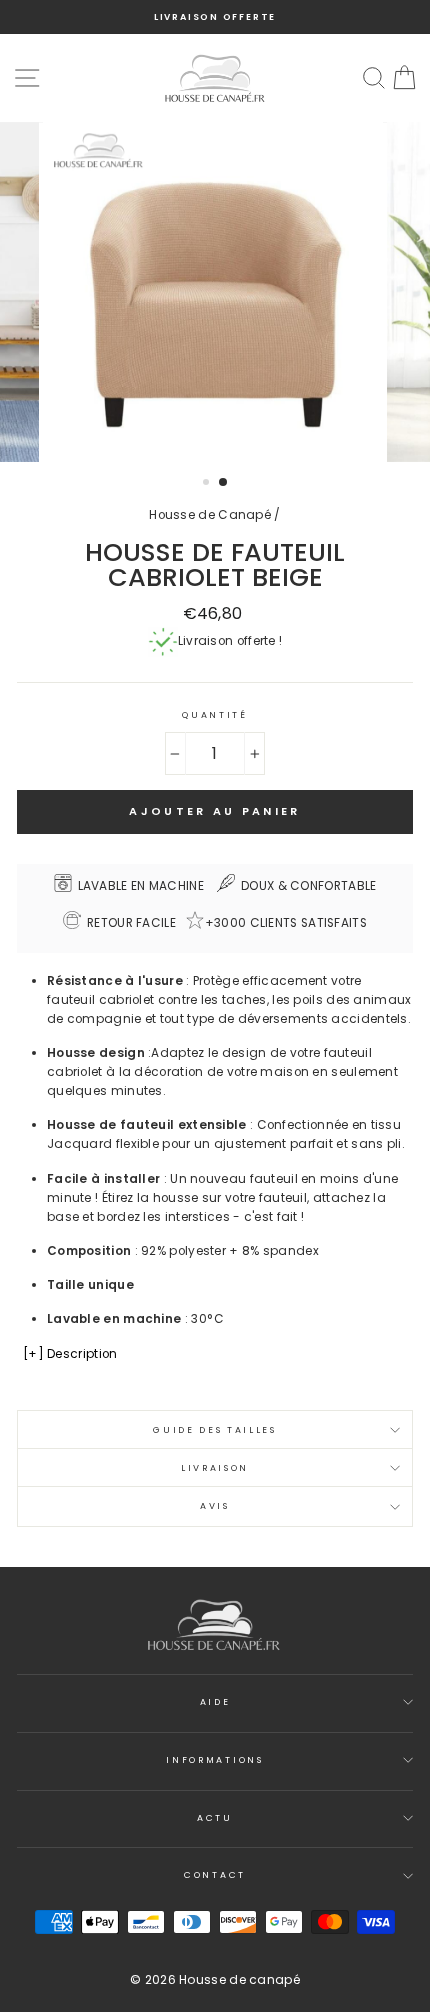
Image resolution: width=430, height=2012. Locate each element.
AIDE (215, 1702)
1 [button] (208, 484)
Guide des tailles (215, 1430)
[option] (215, 17)
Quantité (214, 715)
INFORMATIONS (214, 1760)
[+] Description (70, 1354)
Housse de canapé (239, 1979)
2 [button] (224, 483)
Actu (215, 1818)
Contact (215, 1875)
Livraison (215, 1468)
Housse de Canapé (210, 515)
